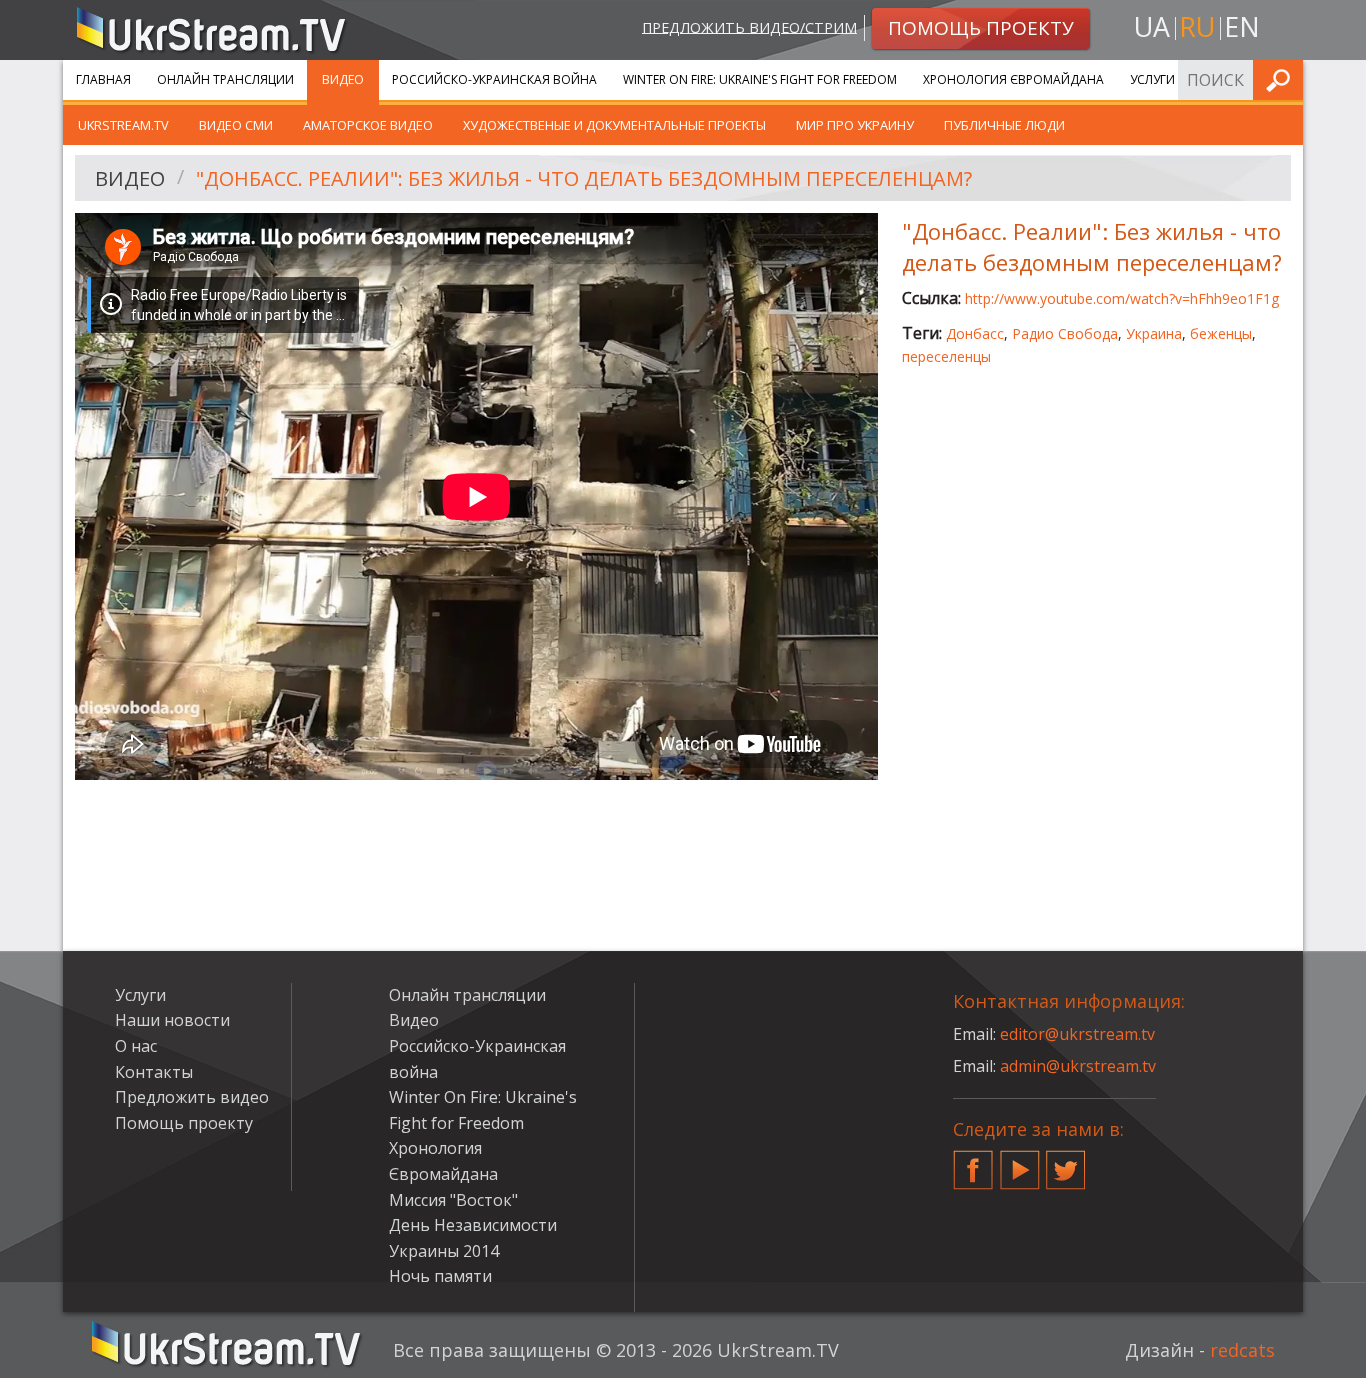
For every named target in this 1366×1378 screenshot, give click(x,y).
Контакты (154, 1072)
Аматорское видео (368, 125)
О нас (136, 1046)
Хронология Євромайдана (1013, 79)
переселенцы (946, 356)
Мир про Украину (855, 125)
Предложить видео (192, 1097)
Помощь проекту (184, 1123)
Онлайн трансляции (225, 79)
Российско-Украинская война (494, 79)
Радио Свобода (1065, 333)
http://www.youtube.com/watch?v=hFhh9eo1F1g (1122, 298)
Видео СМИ (236, 125)
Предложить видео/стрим (749, 26)
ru (1197, 26)
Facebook (973, 1162)
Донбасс (975, 333)
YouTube (1020, 1162)
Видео (343, 79)
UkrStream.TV (123, 125)
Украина (1154, 333)
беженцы (1221, 333)
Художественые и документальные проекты (614, 125)
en (1242, 26)
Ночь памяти (440, 1276)
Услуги (1152, 79)
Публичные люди (1004, 125)
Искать (1282, 79)
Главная (103, 79)
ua (1152, 26)
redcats (1242, 1350)
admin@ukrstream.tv (1078, 1066)
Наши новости (172, 1020)
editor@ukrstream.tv (1077, 1034)
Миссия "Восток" (453, 1200)
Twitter (1066, 1162)
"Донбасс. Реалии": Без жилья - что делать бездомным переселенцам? (584, 178)
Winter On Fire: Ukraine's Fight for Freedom (760, 79)
